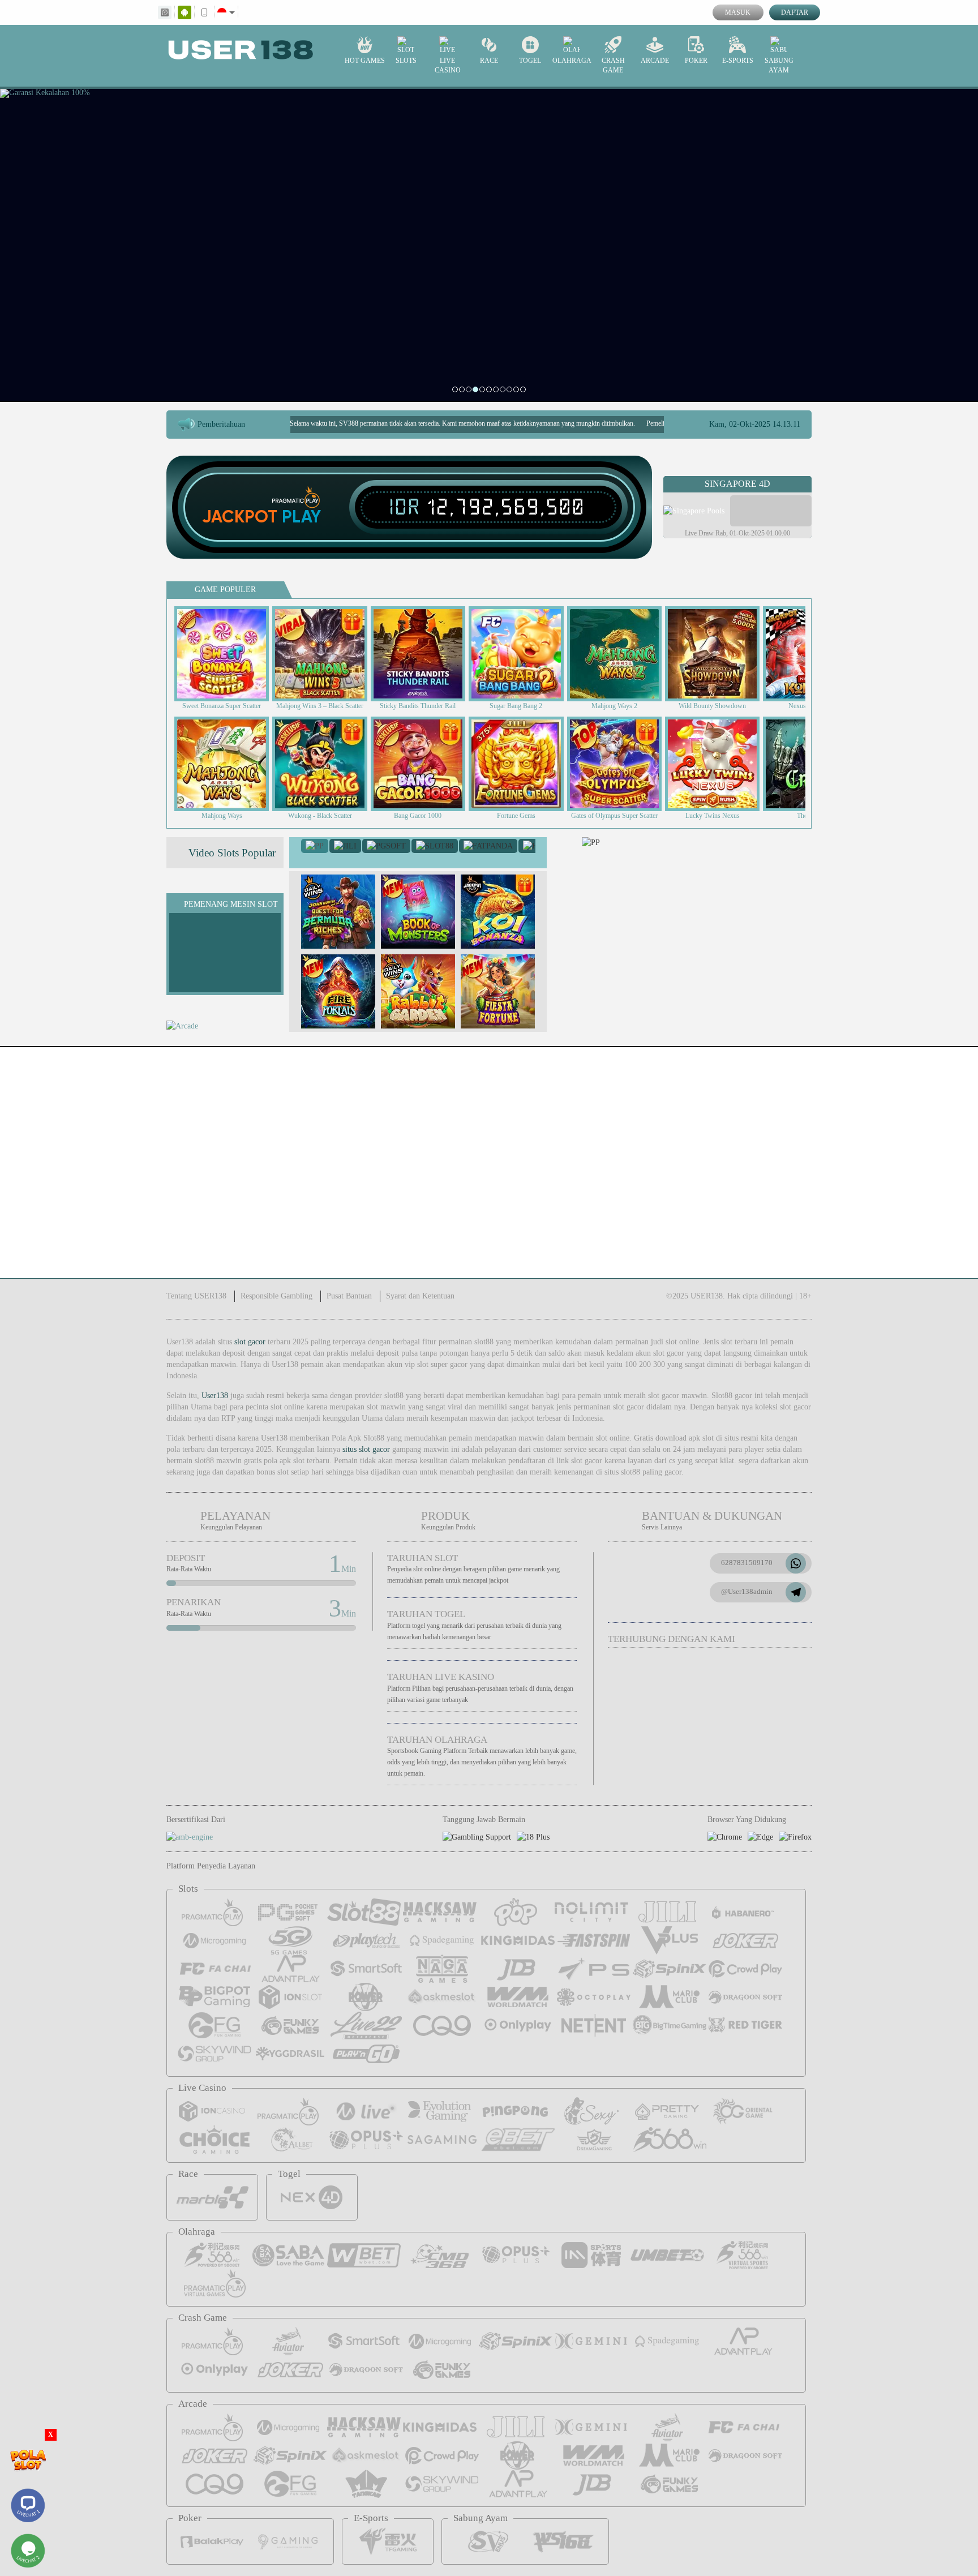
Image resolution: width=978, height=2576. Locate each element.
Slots (406, 61)
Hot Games (365, 61)
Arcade (655, 61)
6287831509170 (747, 1563)
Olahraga (572, 61)
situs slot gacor (366, 1449)
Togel (530, 61)
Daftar (795, 12)
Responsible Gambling (276, 1296)
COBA (345, 900)
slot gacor (250, 1342)
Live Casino (448, 65)
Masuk (738, 12)
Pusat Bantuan (349, 1296)
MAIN (229, 653)
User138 (215, 1396)
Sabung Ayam (779, 65)
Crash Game (613, 65)
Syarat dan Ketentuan (420, 1296)
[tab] (315, 846)
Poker (696, 61)
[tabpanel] (489, 245)
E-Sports (738, 61)
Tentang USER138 (196, 1296)
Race (489, 61)
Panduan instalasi (932, 1183)
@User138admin (747, 1591)
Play (301, 517)
